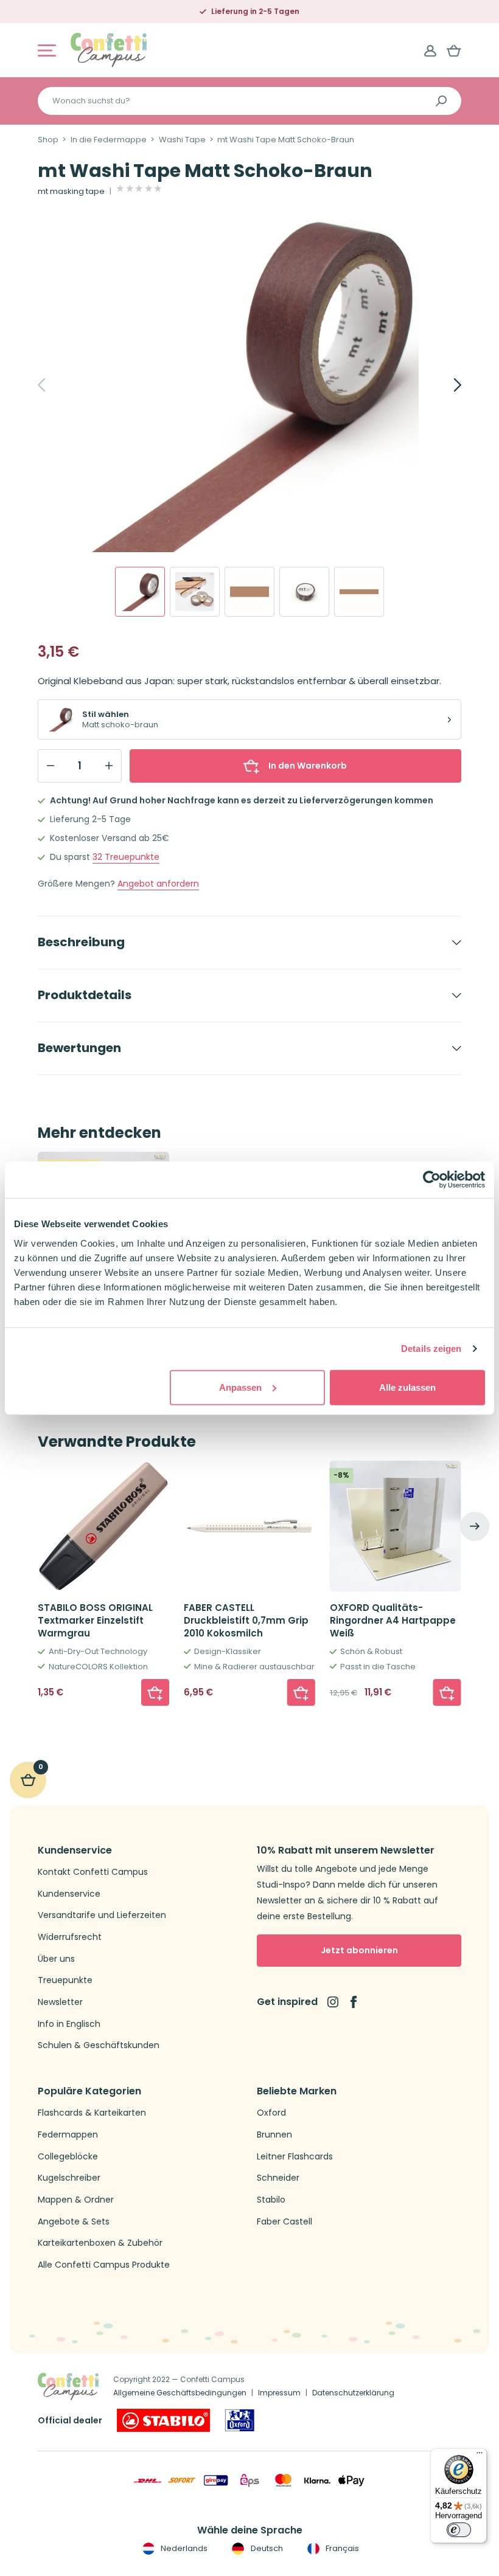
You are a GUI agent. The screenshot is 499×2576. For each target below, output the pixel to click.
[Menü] (480, 2456)
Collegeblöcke (68, 2157)
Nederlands (183, 2548)
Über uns (56, 1959)
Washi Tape (182, 140)
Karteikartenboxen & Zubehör (100, 2243)
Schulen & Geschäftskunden (99, 2045)
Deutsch (266, 2548)
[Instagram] (333, 2002)
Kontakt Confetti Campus (93, 1872)
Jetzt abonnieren (359, 1950)
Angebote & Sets (74, 2222)
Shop (48, 140)
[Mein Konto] (430, 50)
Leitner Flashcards (295, 2157)
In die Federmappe (109, 140)
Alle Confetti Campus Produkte (104, 2265)
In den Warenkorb (308, 766)
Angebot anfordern (158, 884)
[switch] (459, 2530)
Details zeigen (431, 1349)
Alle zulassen (407, 1387)
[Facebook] (354, 2002)
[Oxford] (240, 2420)
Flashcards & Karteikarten (92, 2113)
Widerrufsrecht (70, 1937)
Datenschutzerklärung (353, 2393)
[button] (155, 1692)
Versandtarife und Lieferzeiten (102, 1915)
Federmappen (68, 2135)
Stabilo (271, 2200)
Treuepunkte (126, 857)
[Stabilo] (163, 2420)
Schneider (278, 2178)
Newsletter (60, 2002)
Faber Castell (284, 2222)
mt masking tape (71, 192)
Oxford (271, 2113)
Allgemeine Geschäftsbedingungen (180, 2393)
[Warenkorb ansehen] (454, 50)
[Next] (444, 385)
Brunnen (274, 2135)
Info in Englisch (69, 2024)
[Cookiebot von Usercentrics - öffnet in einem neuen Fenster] (432, 1180)
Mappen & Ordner (76, 2200)
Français (341, 2548)
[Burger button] (47, 50)
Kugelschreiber (69, 2178)
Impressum (279, 2393)
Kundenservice (69, 1894)
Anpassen (240, 1387)
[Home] (109, 50)
